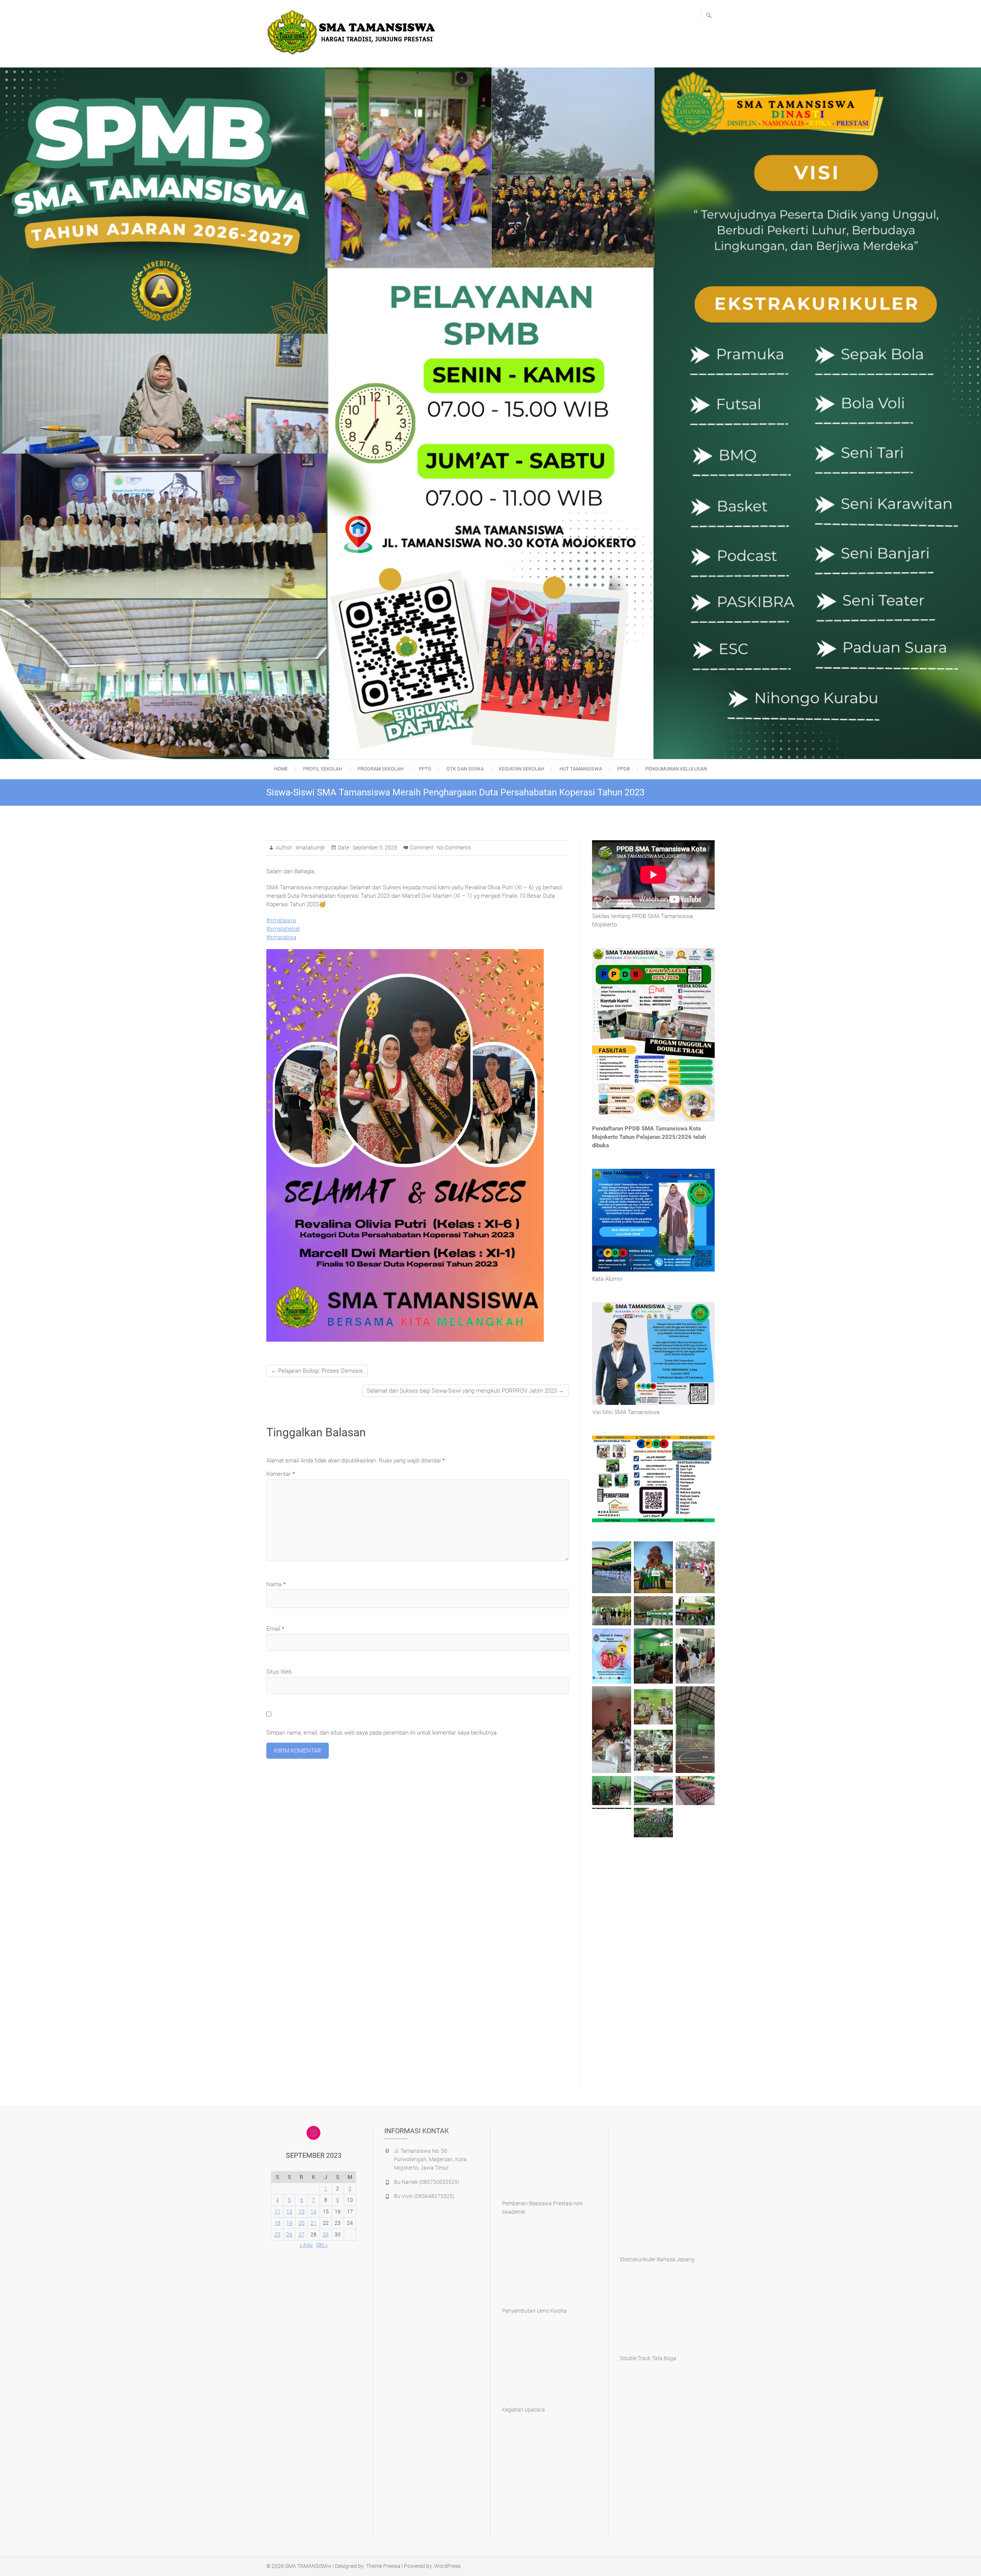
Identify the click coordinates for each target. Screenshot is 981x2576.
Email (275, 1629)
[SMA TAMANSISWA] (354, 33)
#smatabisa (281, 937)
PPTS (425, 769)
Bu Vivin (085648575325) (424, 2196)
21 (313, 2223)
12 (289, 2211)
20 (302, 2223)
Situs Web (279, 1672)
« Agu (306, 2245)
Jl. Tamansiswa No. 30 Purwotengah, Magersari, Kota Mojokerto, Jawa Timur (430, 2159)
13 (302, 2211)
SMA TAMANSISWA (308, 2566)
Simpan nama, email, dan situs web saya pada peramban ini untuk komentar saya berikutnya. (382, 1733)
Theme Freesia (383, 2566)
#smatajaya (281, 920)
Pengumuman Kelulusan (676, 769)
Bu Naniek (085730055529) (427, 2182)
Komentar (281, 1474)
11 (277, 2211)
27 (302, 2234)
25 (277, 2234)
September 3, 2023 (374, 848)
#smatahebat (283, 929)
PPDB (624, 769)
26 (289, 2234)
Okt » (322, 2245)
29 (326, 2234)
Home (281, 769)
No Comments (454, 848)
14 (313, 2211)
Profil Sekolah (323, 769)
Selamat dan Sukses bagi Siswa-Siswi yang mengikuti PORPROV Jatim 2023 (465, 1391)
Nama (276, 1584)
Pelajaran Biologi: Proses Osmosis (317, 1371)
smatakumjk (310, 848)
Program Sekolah (381, 769)
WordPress (447, 2566)
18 (277, 2223)
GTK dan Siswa (465, 769)
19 (289, 2223)
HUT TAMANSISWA (581, 769)
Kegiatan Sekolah (522, 769)
